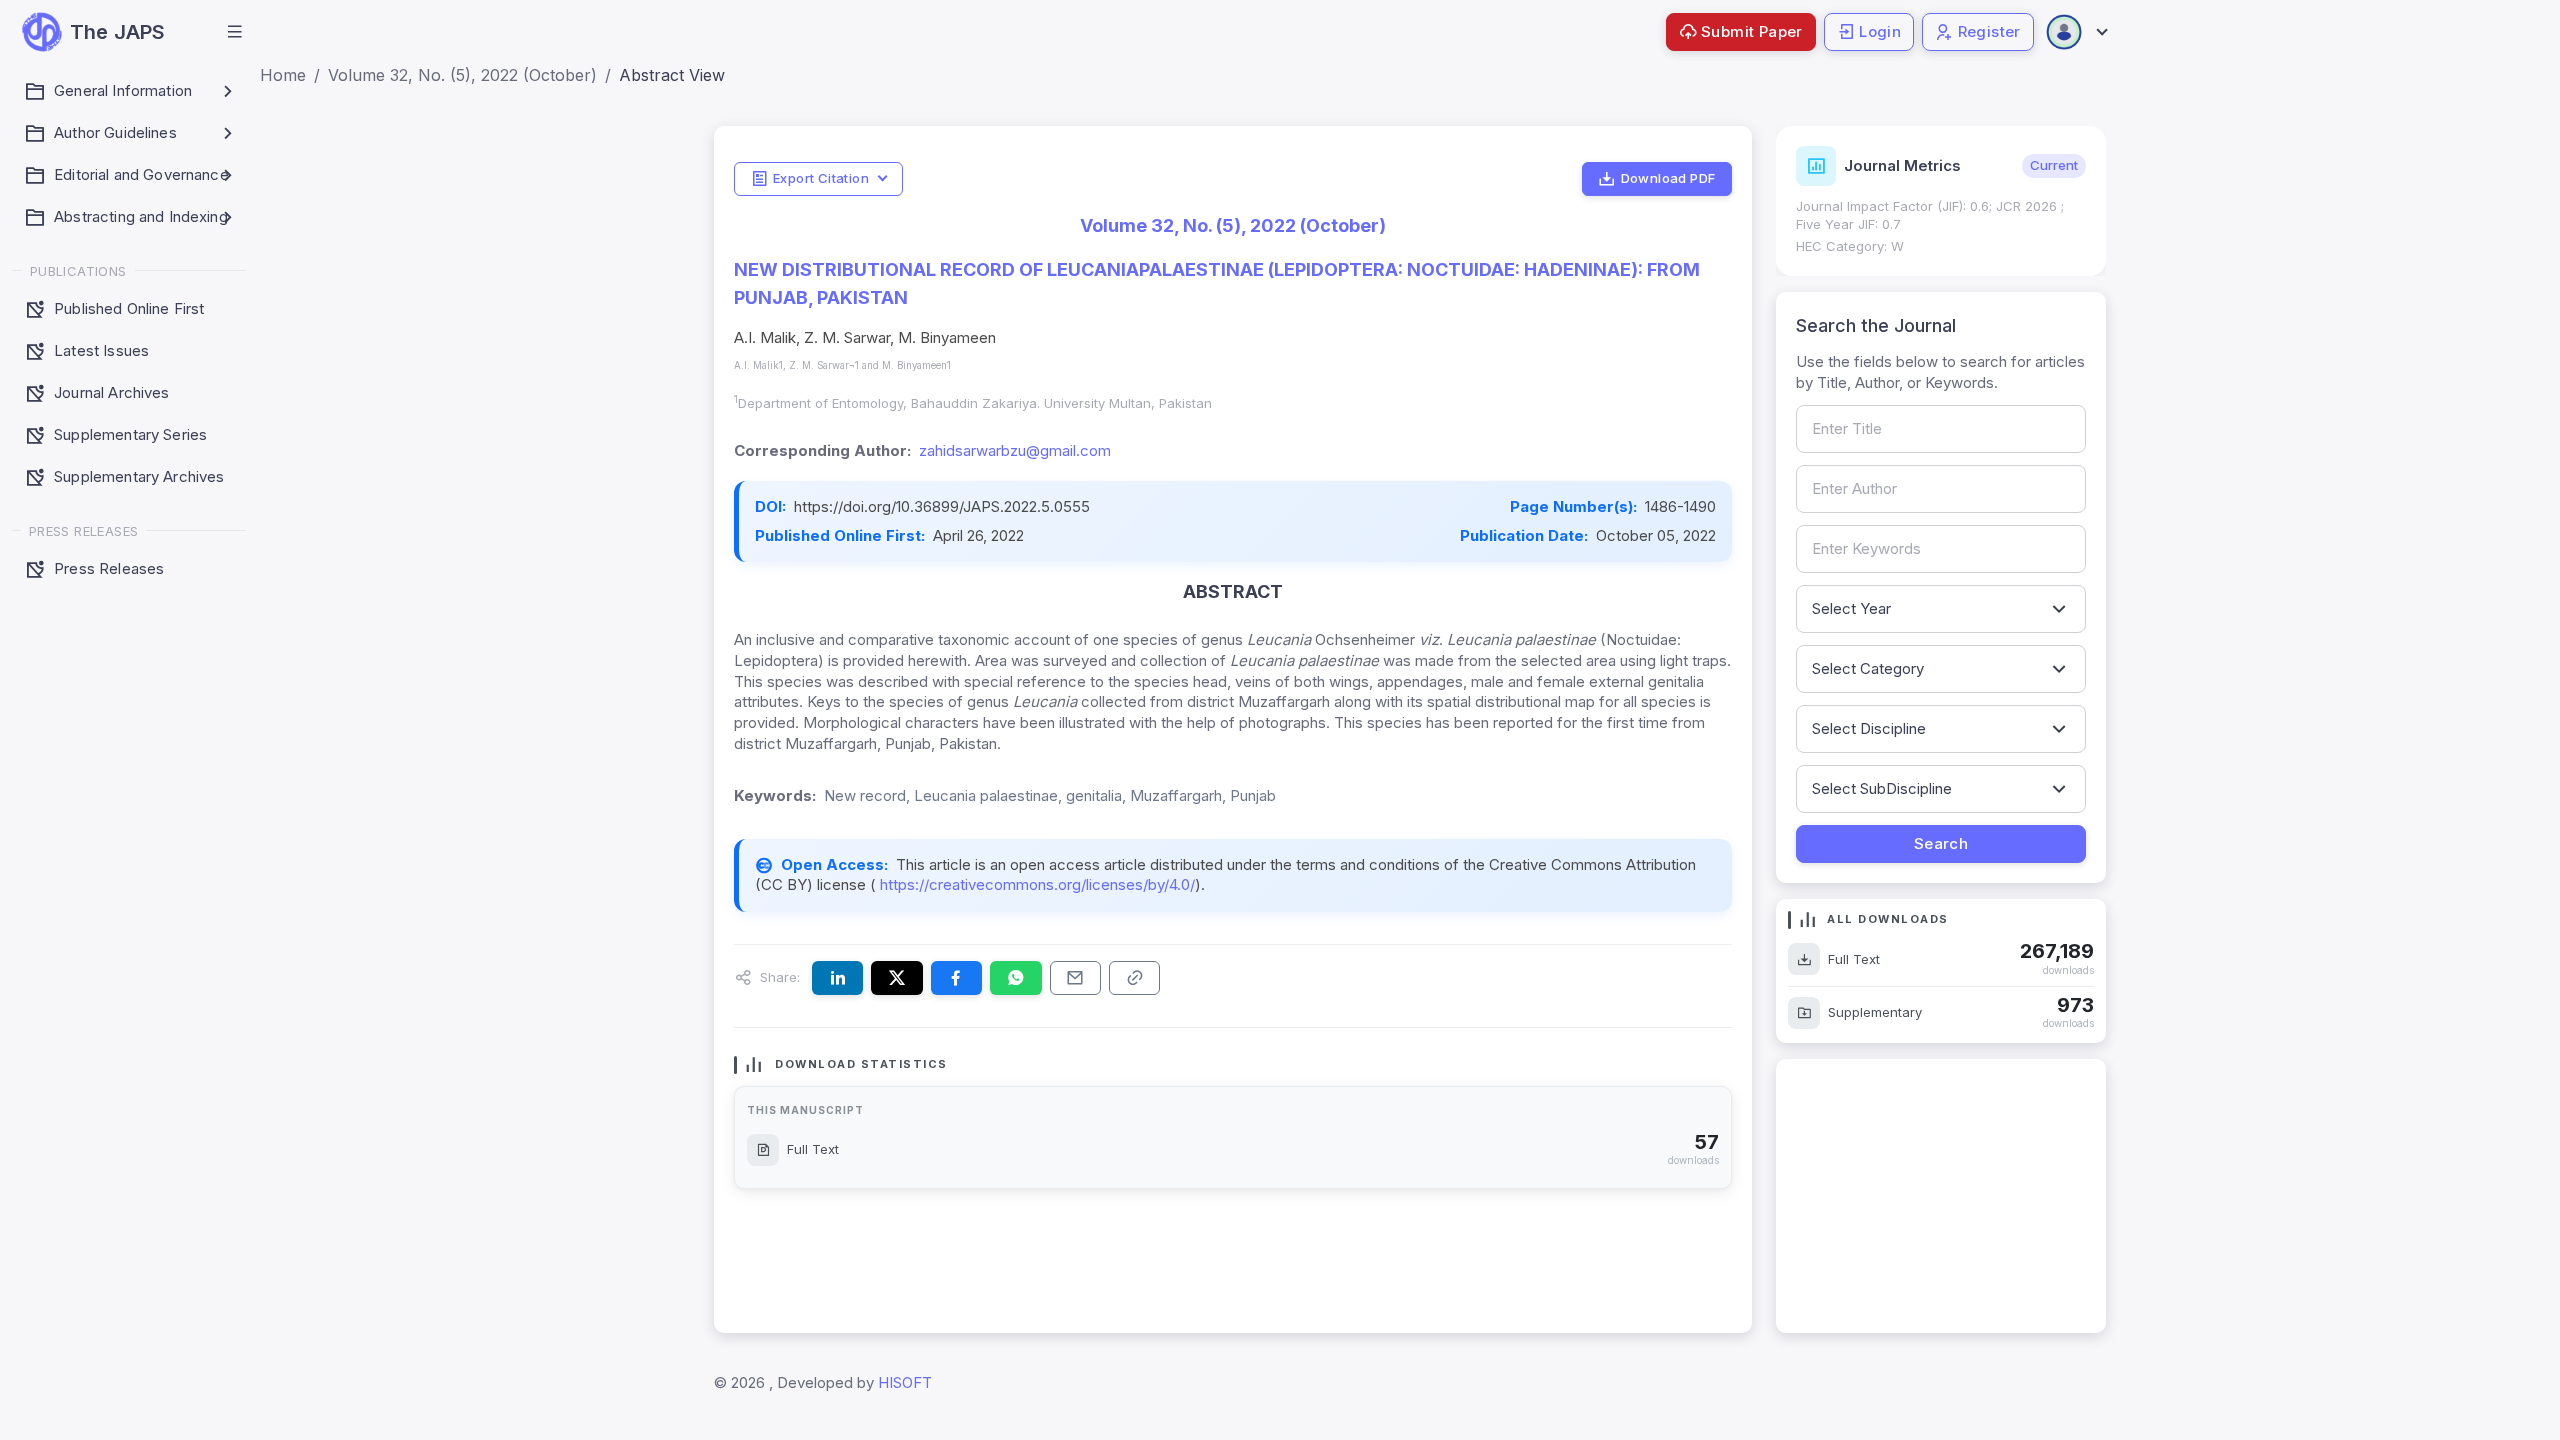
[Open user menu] (2076, 32)
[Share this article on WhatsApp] (1015, 978)
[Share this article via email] (1075, 978)
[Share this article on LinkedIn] (837, 978)
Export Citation (821, 178)
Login (1880, 31)
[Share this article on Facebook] (956, 978)
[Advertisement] (1941, 1196)
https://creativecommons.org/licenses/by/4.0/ (1035, 884)
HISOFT (905, 1382)
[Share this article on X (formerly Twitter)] (896, 978)
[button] (235, 32)
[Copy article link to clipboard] (1134, 978)
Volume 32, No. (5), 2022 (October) (462, 75)
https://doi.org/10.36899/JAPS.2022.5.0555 (942, 506)
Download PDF (1668, 178)
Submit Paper (1752, 31)
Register (1989, 31)
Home (283, 75)
